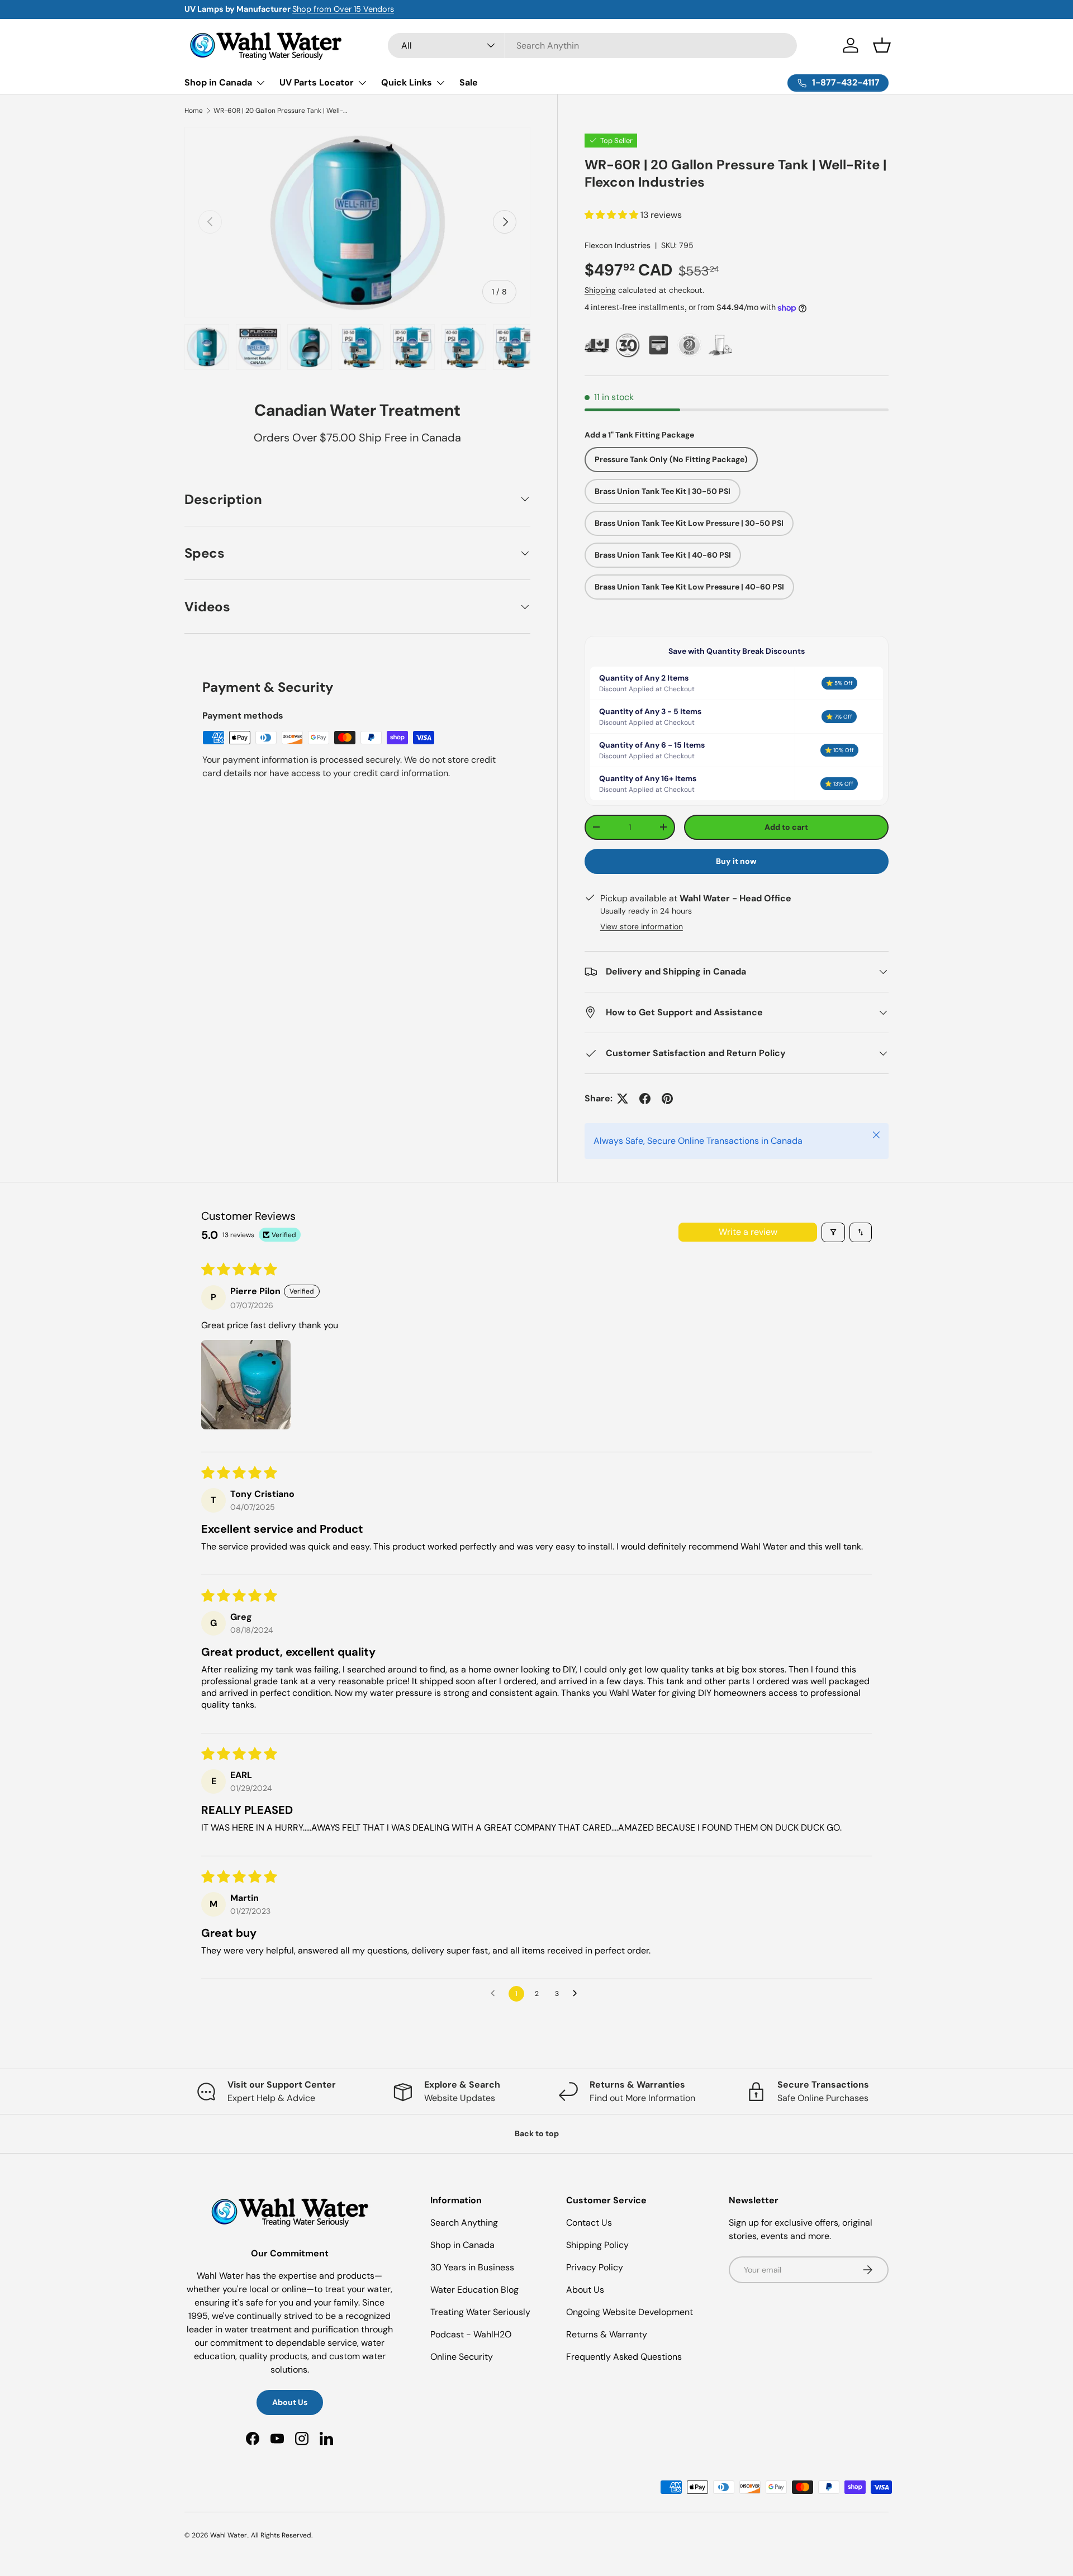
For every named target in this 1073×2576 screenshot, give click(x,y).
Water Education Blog (474, 2290)
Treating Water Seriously (480, 2312)
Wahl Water (229, 2535)
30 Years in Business (472, 2267)
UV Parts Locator (317, 82)
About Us (290, 2402)
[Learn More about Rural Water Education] (720, 345)
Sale (469, 82)
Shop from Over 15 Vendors (343, 9)
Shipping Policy (597, 2245)
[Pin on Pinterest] (667, 1099)
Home (194, 111)
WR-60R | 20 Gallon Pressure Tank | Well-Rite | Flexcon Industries (281, 111)
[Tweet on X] (623, 1099)
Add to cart (786, 827)
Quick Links (407, 82)
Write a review (748, 1232)
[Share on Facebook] (645, 1099)
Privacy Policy (595, 2267)
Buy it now (736, 861)
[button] (882, 45)
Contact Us (589, 2223)
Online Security (462, 2357)
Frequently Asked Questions (624, 2357)
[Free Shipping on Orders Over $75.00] (597, 345)
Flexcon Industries (618, 245)
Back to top (537, 2133)
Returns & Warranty (607, 2334)
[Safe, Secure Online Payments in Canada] (659, 345)
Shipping (600, 290)
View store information (642, 926)
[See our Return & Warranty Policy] (689, 345)
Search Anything (464, 2223)
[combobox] (593, 46)
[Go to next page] (578, 1994)
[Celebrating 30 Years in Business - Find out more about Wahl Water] (628, 345)
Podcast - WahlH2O (471, 2334)
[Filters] (833, 1232)
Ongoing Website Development (630, 2312)
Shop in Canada (218, 82)
